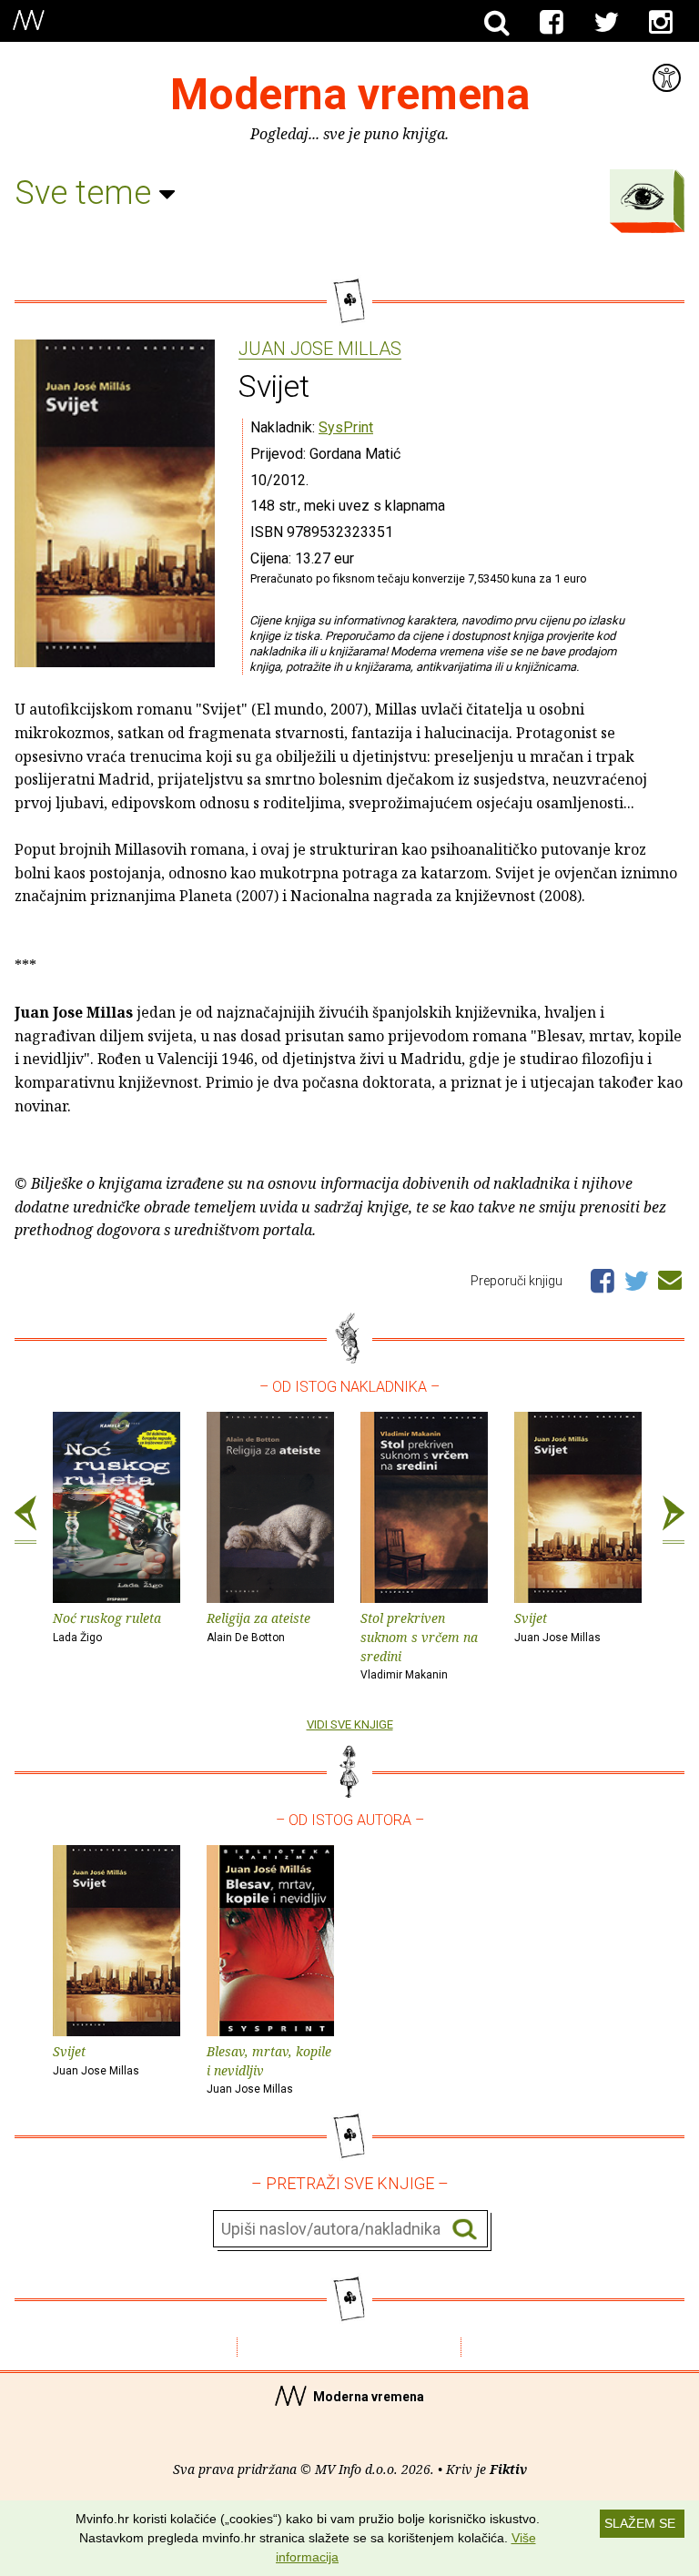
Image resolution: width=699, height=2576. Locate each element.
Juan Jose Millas (320, 350)
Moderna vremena (350, 94)
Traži (465, 2230)
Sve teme (87, 193)
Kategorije (643, 197)
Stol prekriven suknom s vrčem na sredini (419, 1645)
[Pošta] (670, 1277)
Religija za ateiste (258, 1627)
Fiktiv (508, 2469)
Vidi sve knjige (350, 1724)
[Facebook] (552, 23)
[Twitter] (606, 23)
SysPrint (346, 427)
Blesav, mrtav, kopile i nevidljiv (269, 2069)
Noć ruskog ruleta (107, 1627)
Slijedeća (674, 1520)
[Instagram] (661, 23)
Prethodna (25, 1520)
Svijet (557, 1627)
